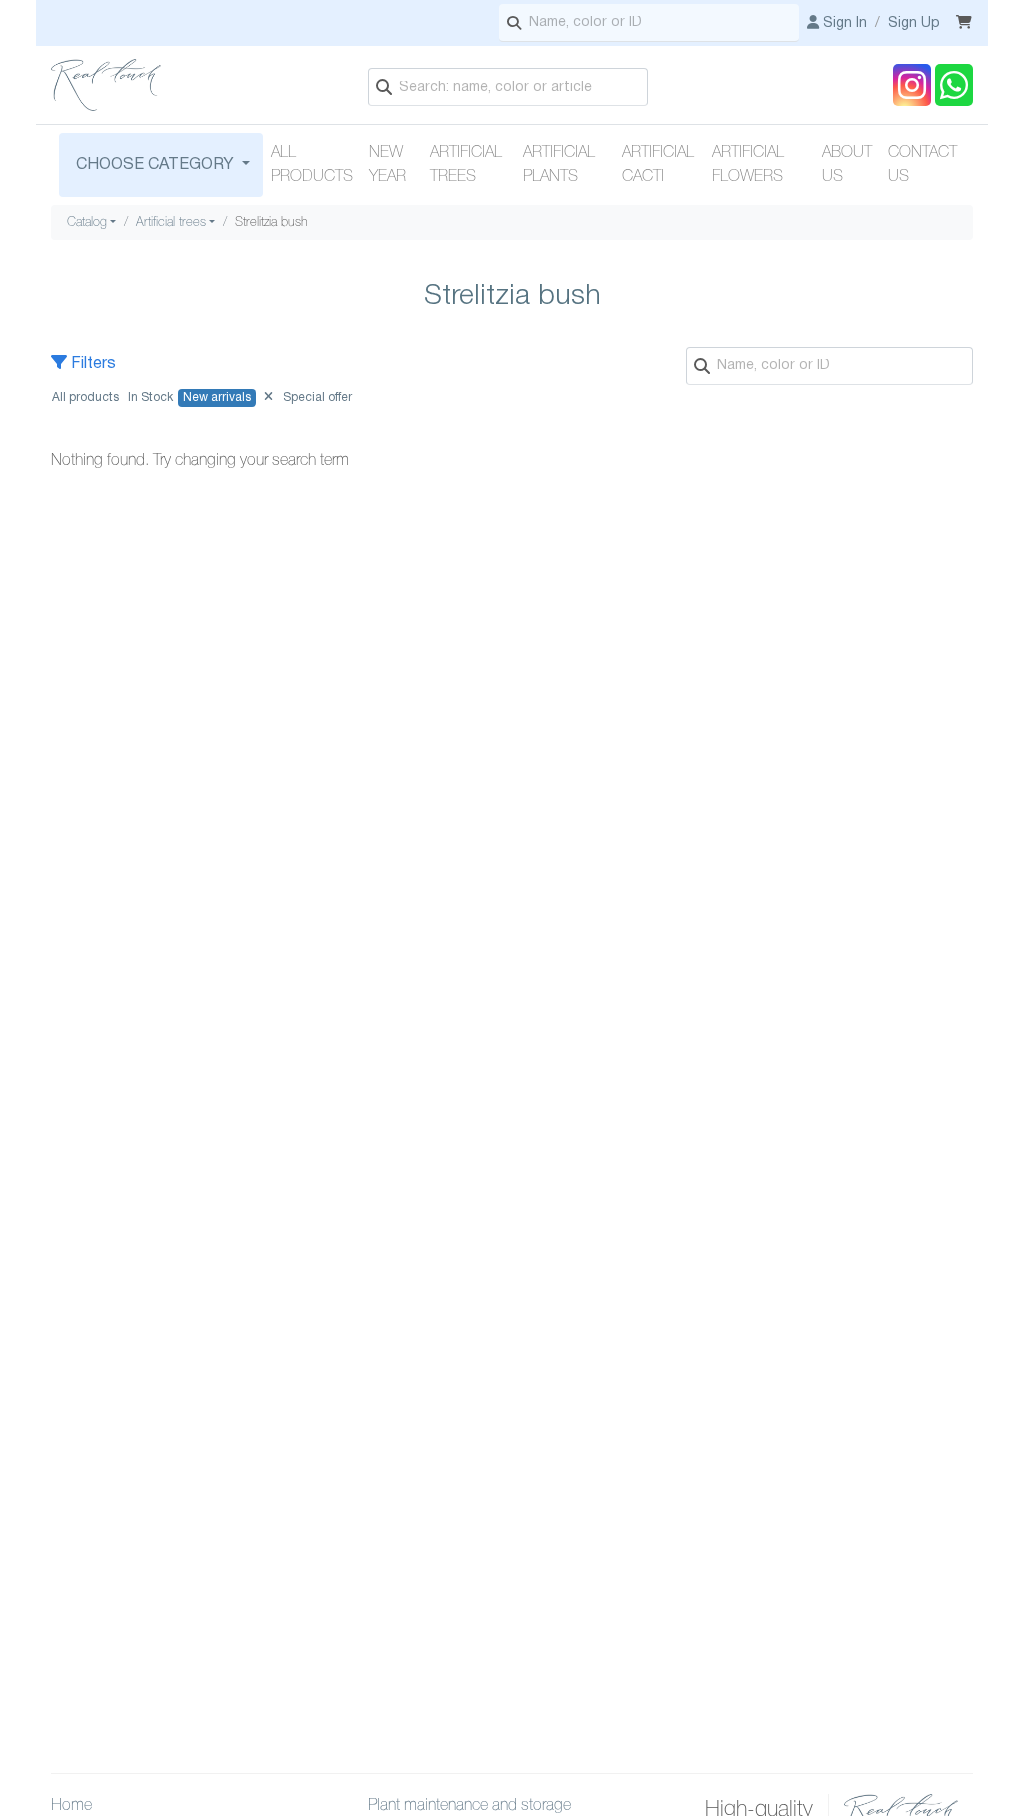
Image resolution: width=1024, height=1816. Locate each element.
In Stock (150, 397)
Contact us (922, 165)
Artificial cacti (658, 165)
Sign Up (914, 23)
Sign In (843, 23)
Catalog (87, 222)
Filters (91, 364)
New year (387, 165)
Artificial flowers (748, 165)
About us (847, 165)
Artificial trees (466, 165)
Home (71, 1806)
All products (312, 165)
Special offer (317, 397)
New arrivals (217, 397)
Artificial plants (559, 165)
